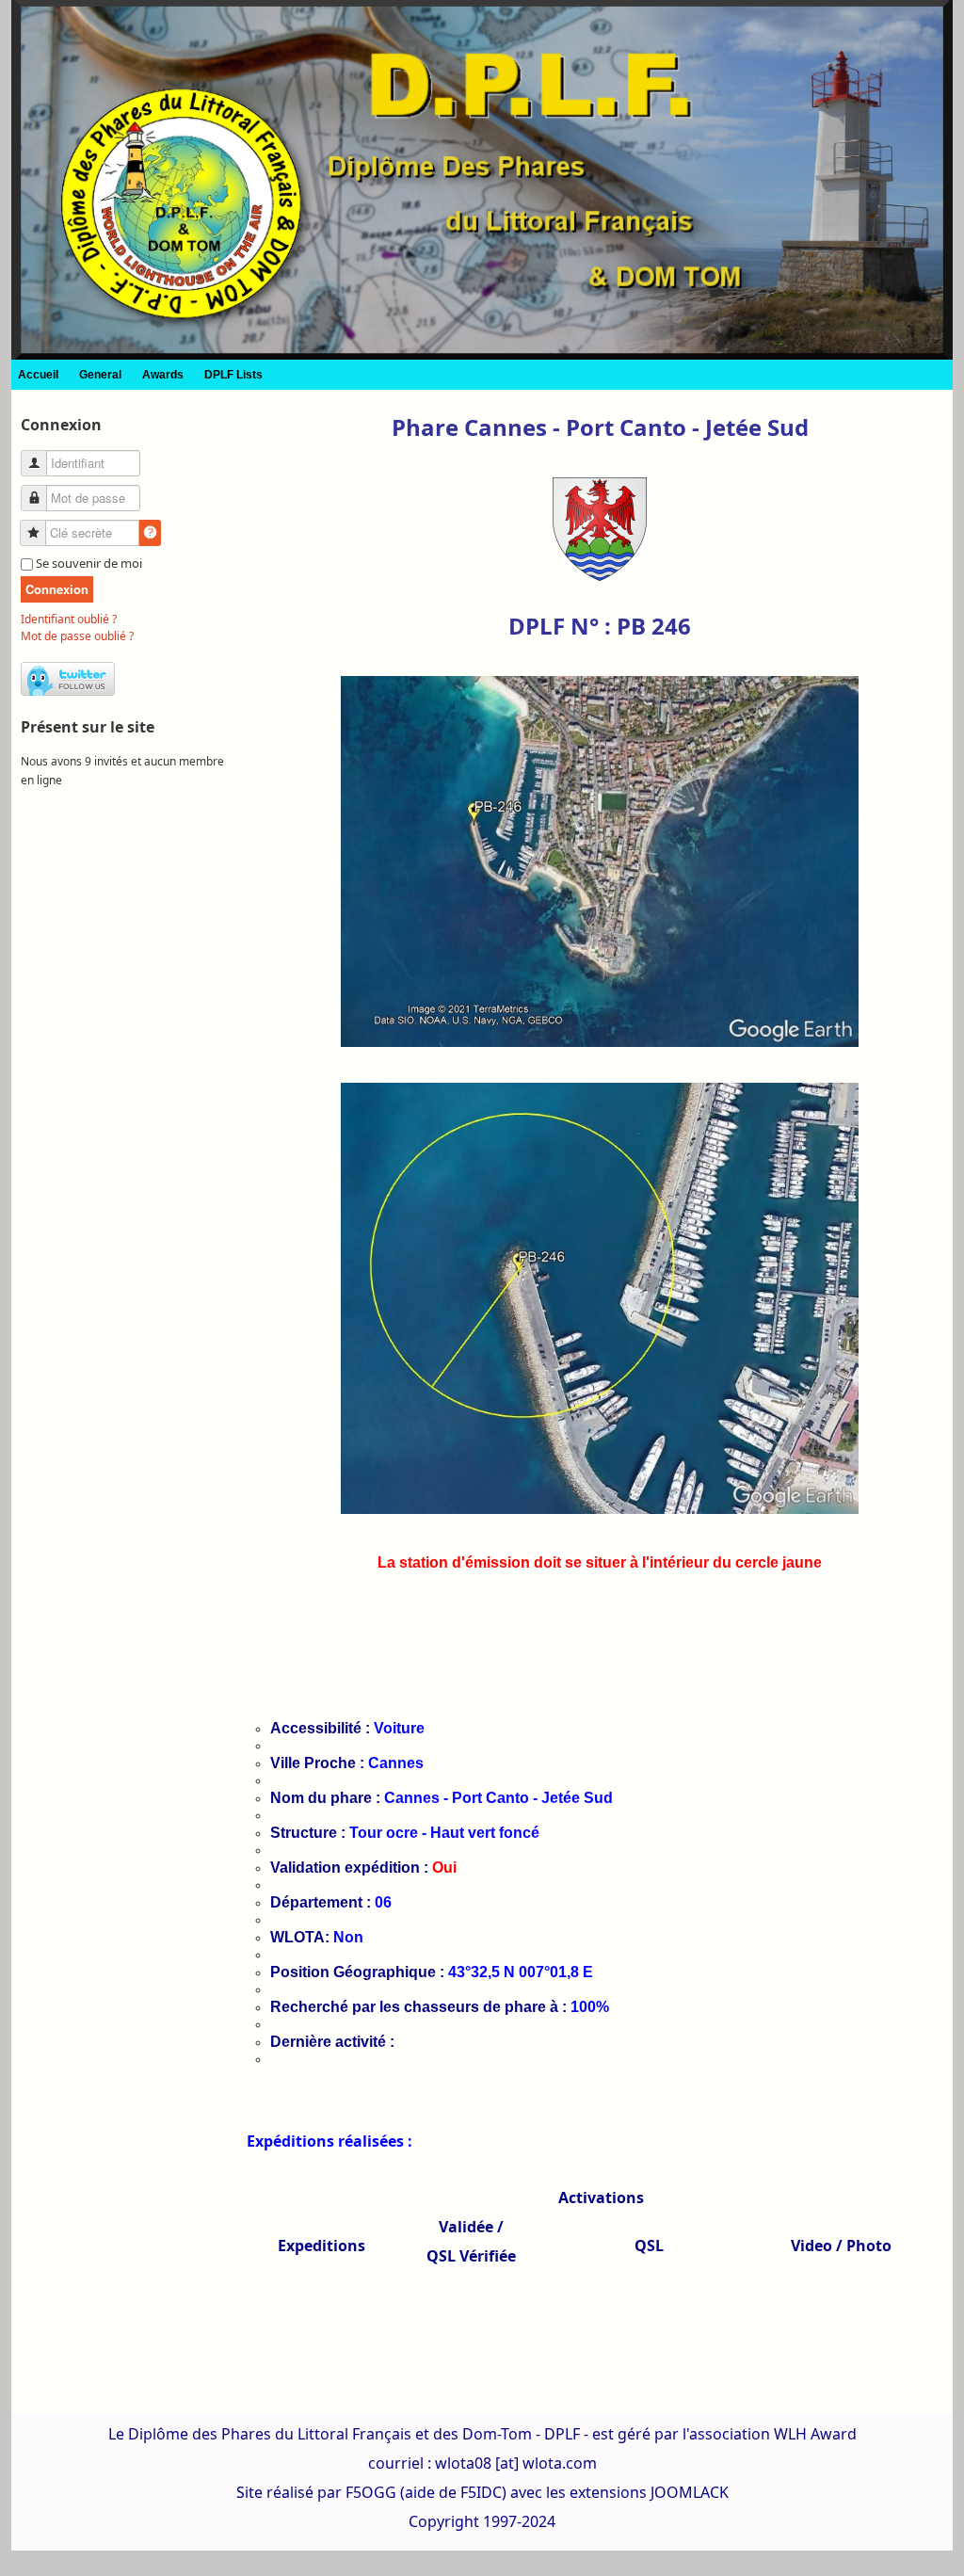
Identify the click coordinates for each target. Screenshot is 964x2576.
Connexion (57, 589)
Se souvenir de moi (89, 563)
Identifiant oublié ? (69, 619)
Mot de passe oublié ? (77, 636)
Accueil (38, 375)
